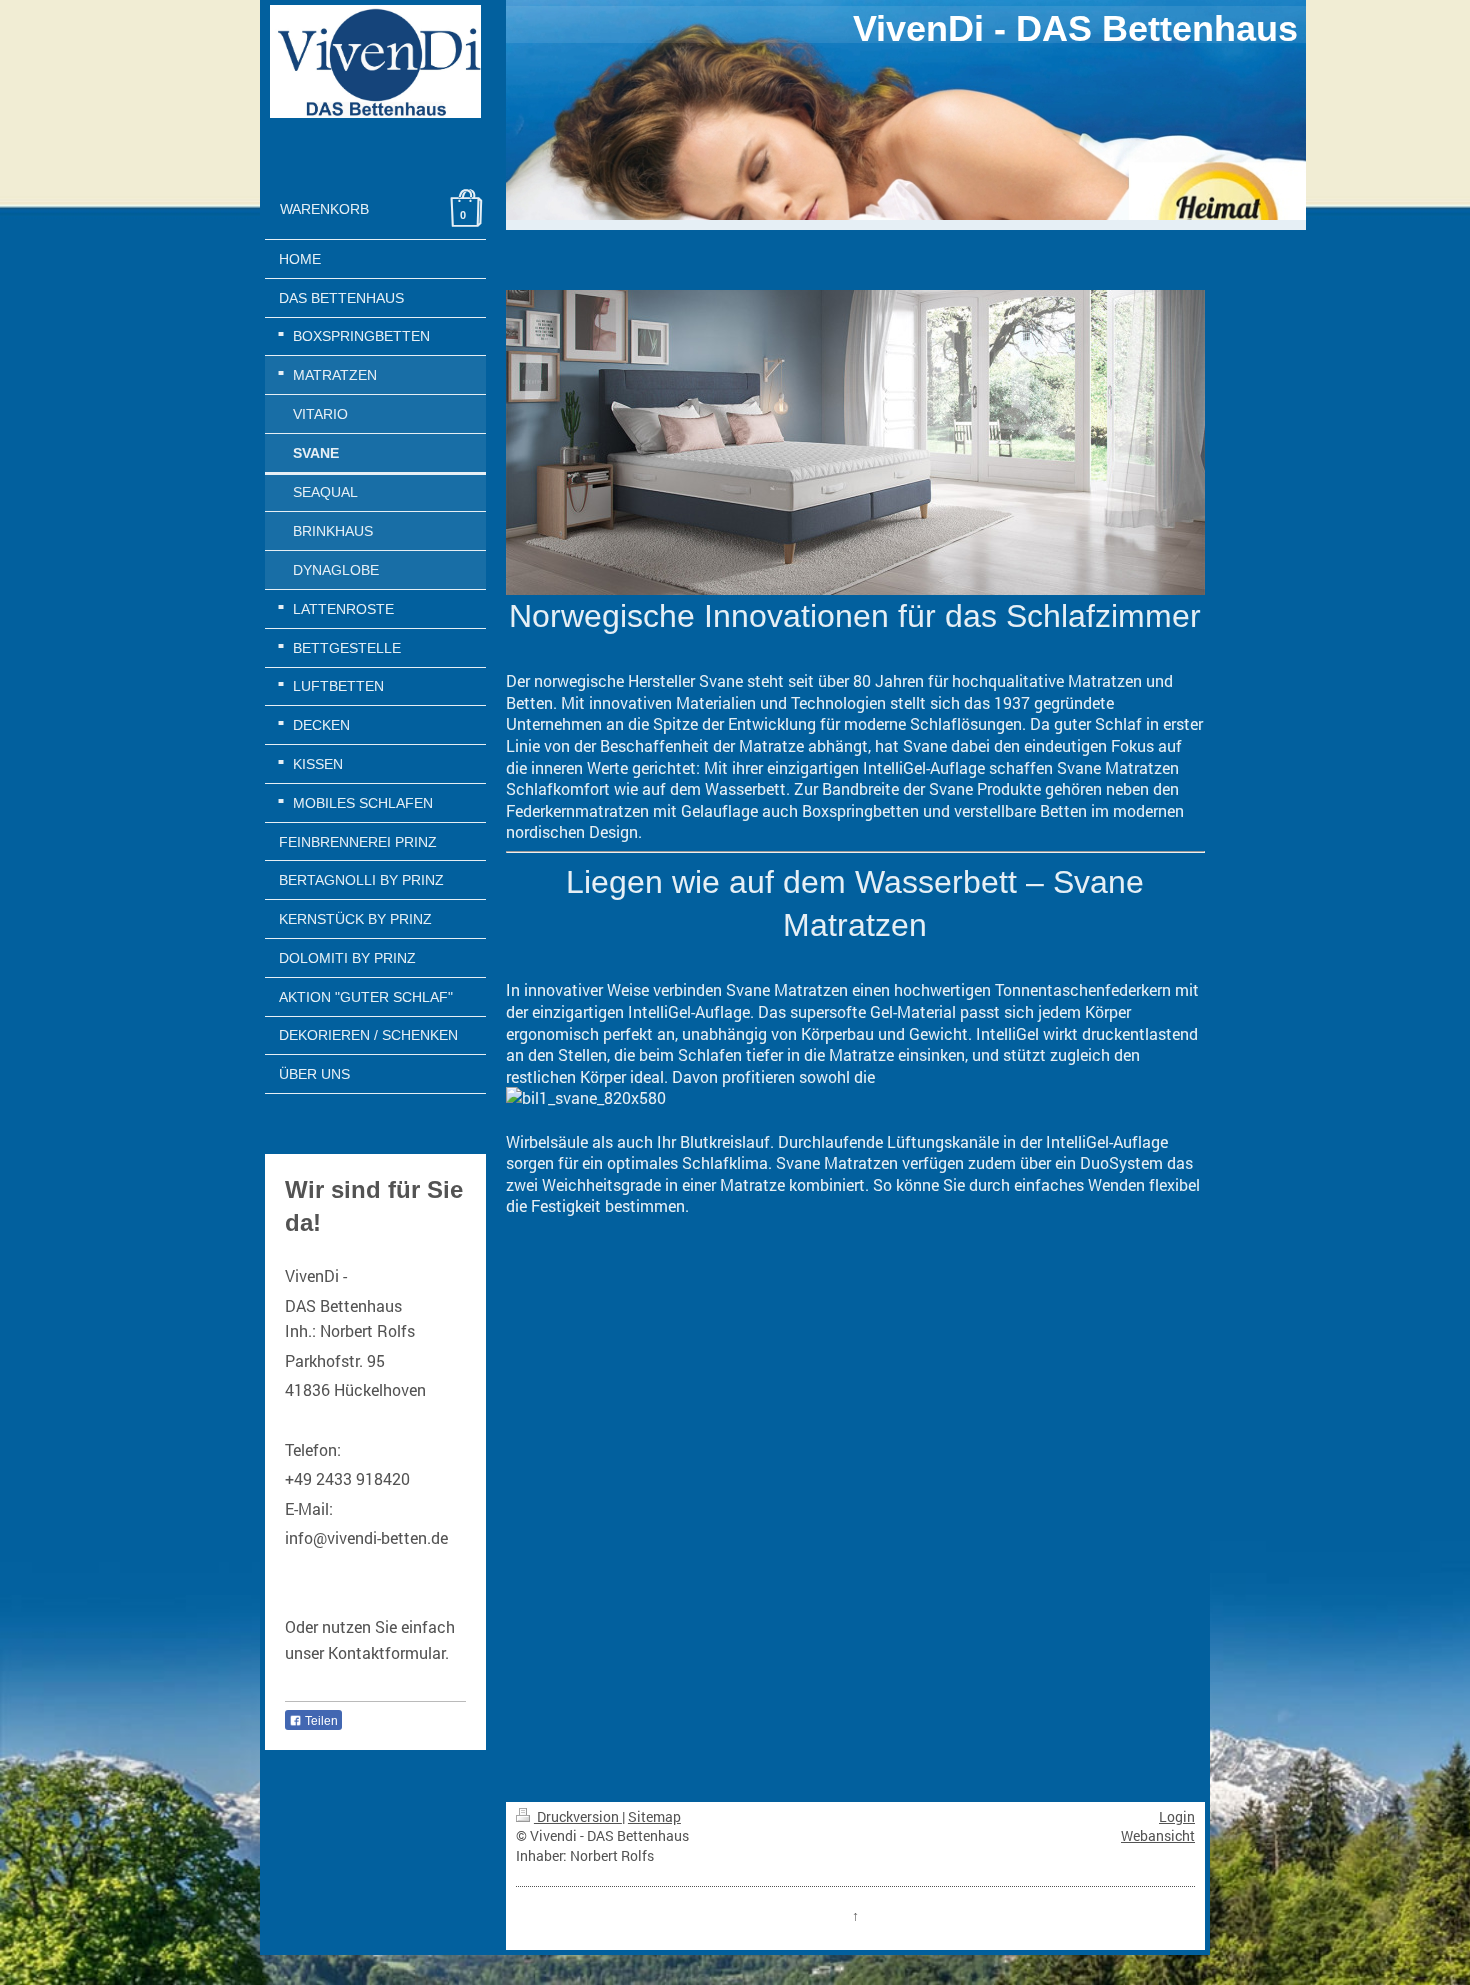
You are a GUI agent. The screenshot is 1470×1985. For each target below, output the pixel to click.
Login (1177, 1816)
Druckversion (578, 1816)
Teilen (320, 1721)
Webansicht (1158, 1835)
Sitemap (654, 1816)
